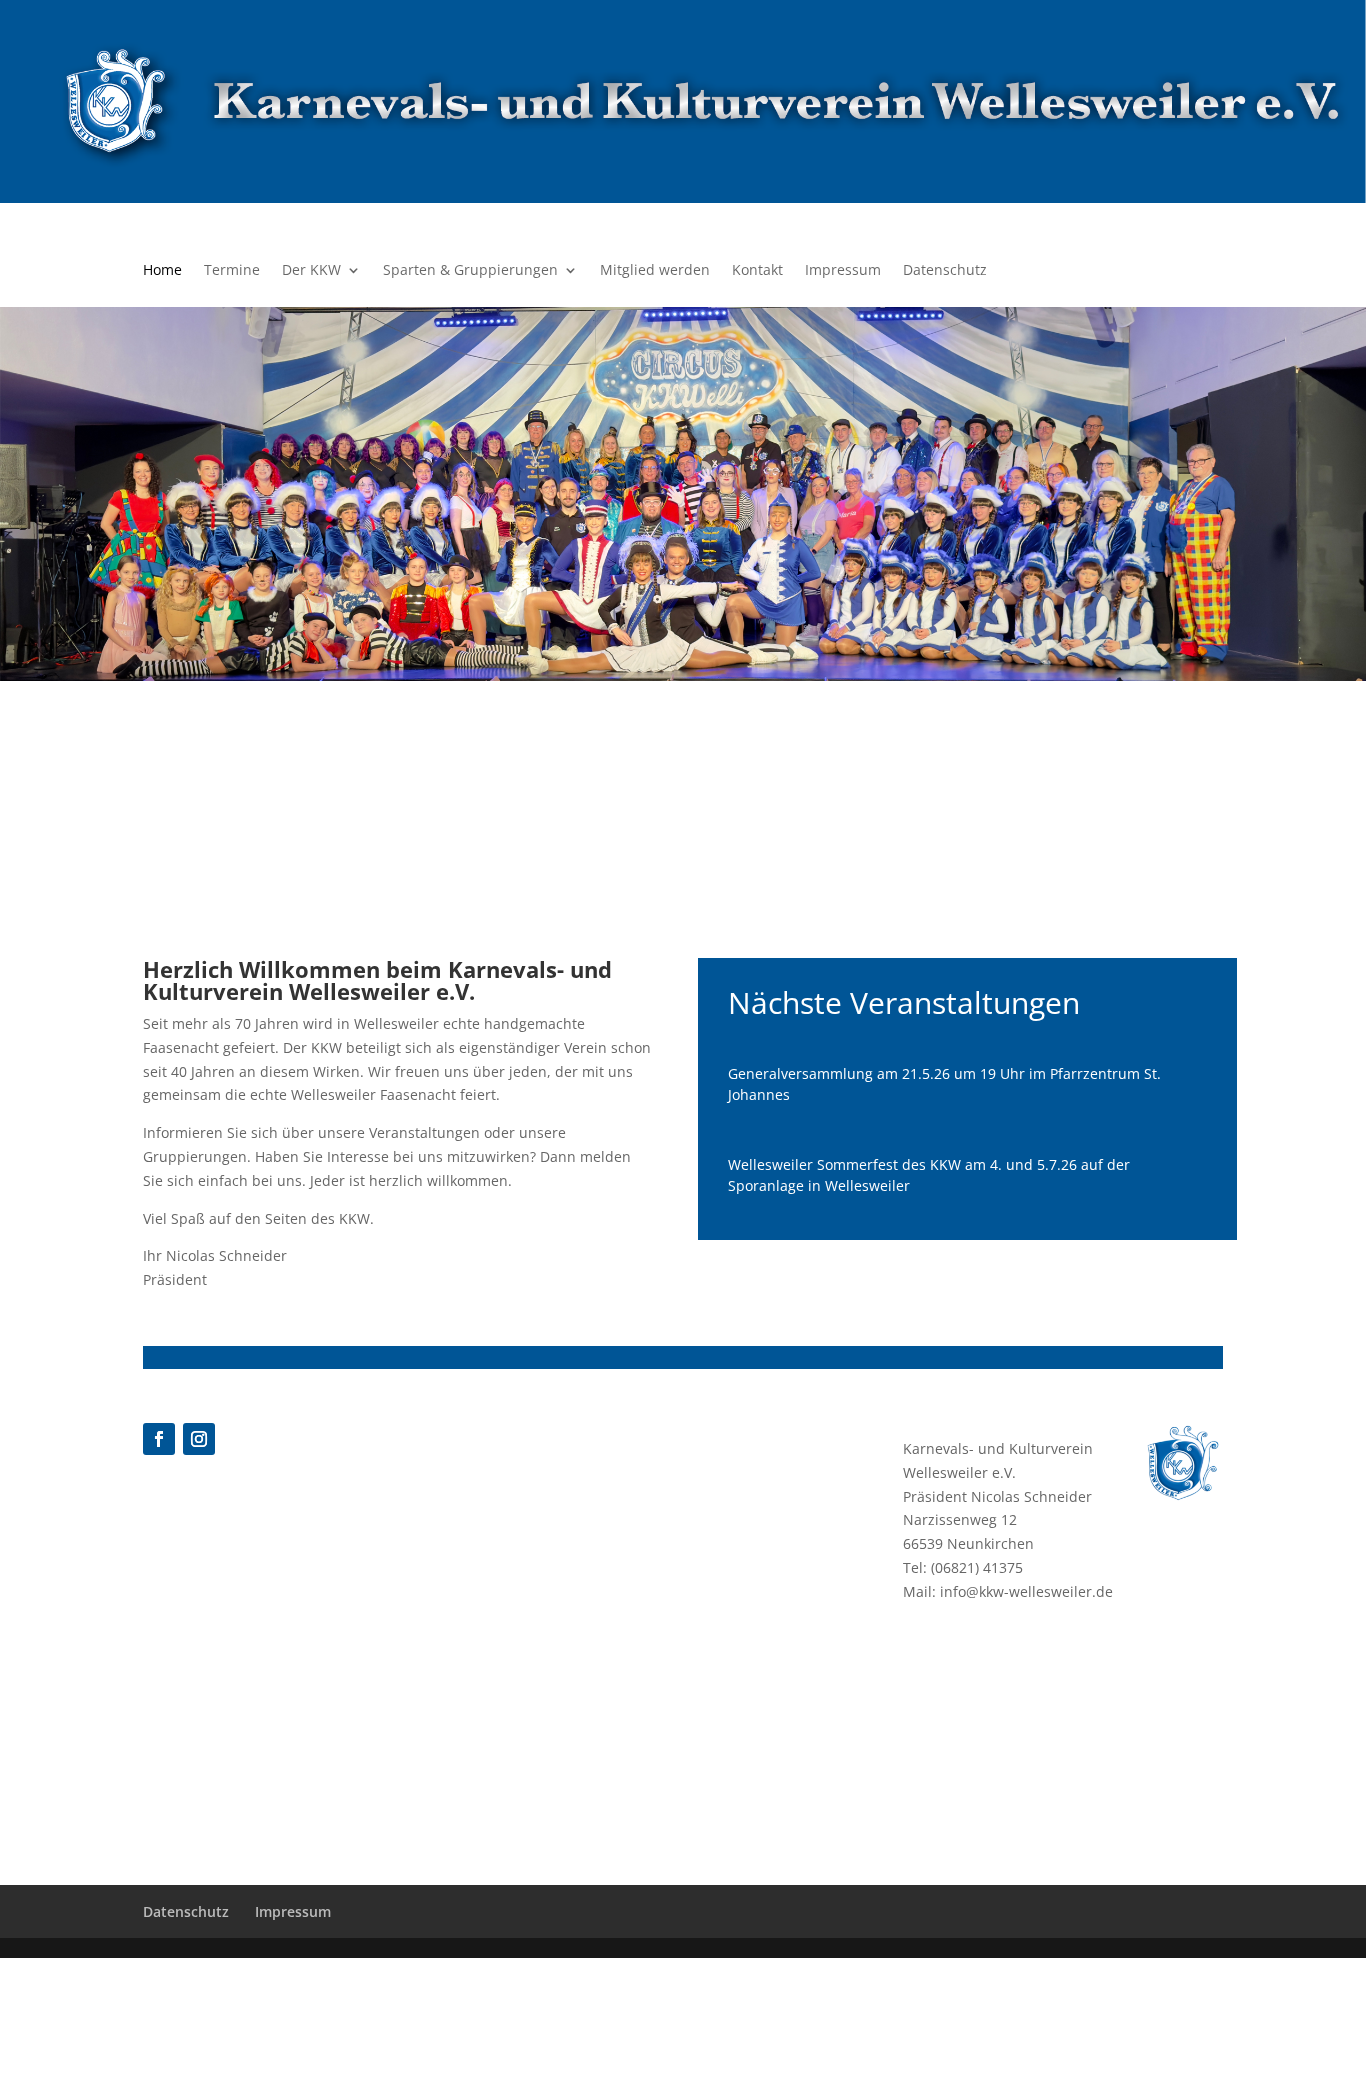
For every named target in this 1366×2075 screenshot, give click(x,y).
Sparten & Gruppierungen (470, 271)
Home (162, 271)
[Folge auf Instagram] (199, 1439)
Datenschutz (945, 271)
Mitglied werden (655, 271)
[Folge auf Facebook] (159, 1439)
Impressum (843, 271)
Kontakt (757, 271)
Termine (232, 271)
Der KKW (311, 271)
